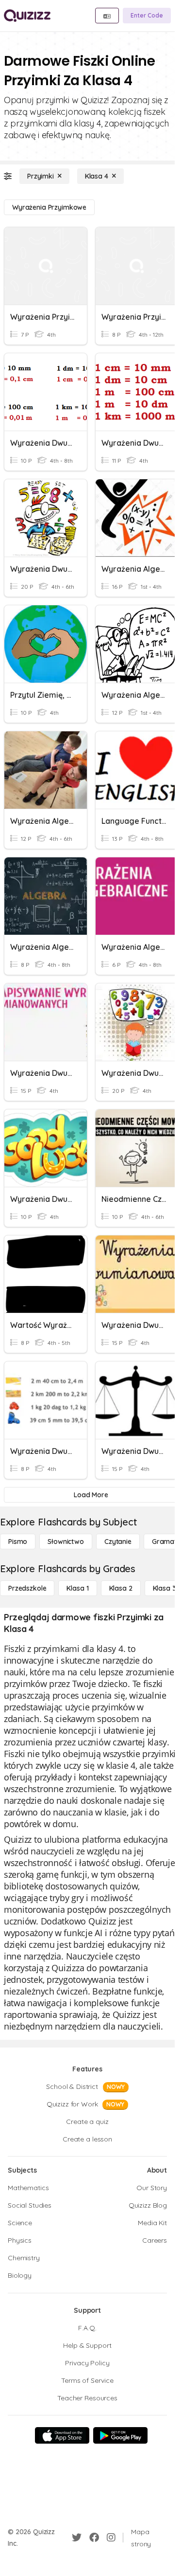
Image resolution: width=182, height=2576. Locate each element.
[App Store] (62, 2435)
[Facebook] (94, 2538)
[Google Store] (120, 2435)
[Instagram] (111, 2538)
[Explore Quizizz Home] (27, 16)
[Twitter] (77, 2538)
